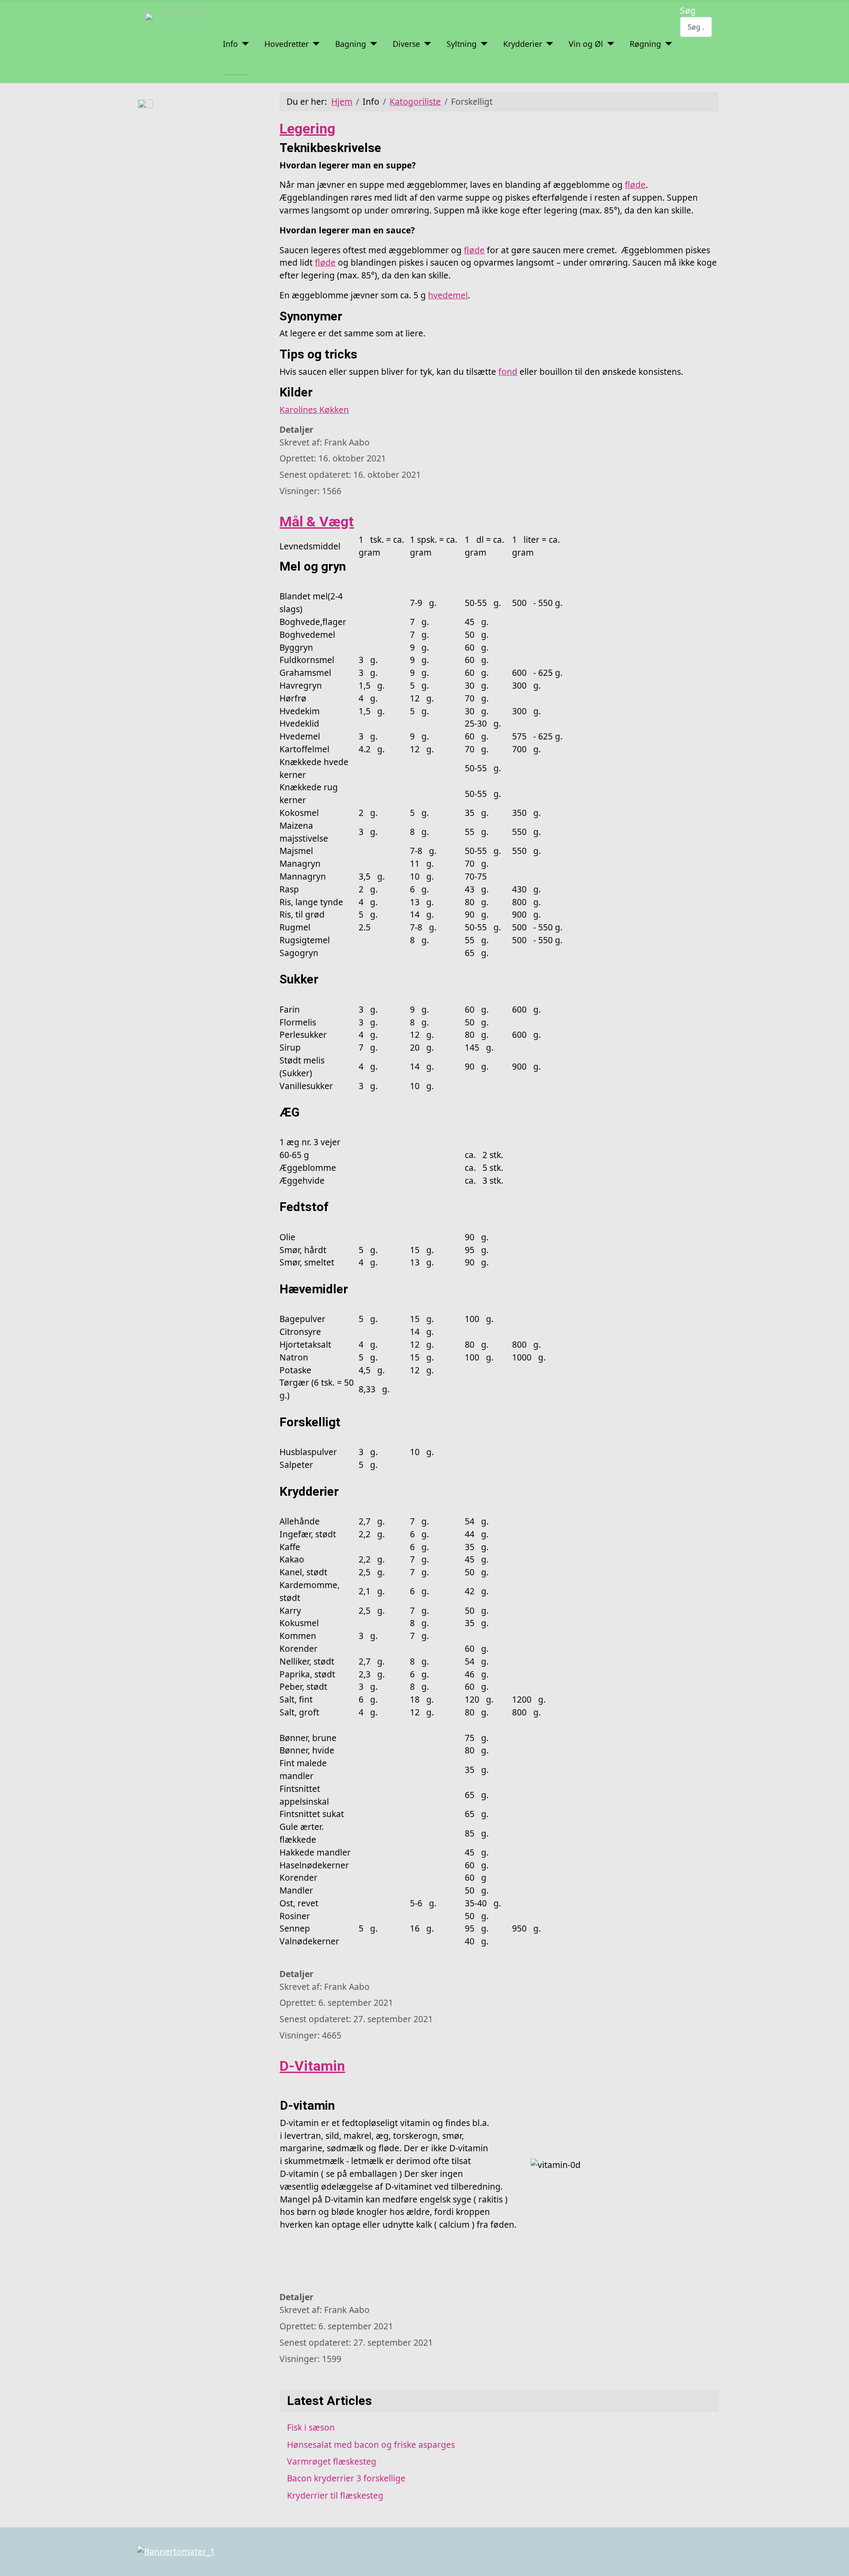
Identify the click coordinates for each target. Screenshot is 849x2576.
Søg (688, 10)
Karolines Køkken (314, 410)
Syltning (462, 44)
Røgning (645, 44)
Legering (307, 129)
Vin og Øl (586, 44)
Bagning (351, 44)
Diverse (406, 44)
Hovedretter (287, 44)
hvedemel (448, 295)
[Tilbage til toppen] (837, 2564)
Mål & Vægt (317, 522)
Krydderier (523, 44)
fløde (635, 185)
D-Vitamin (312, 2066)
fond (508, 372)
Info (230, 44)
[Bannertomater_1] (176, 2551)
